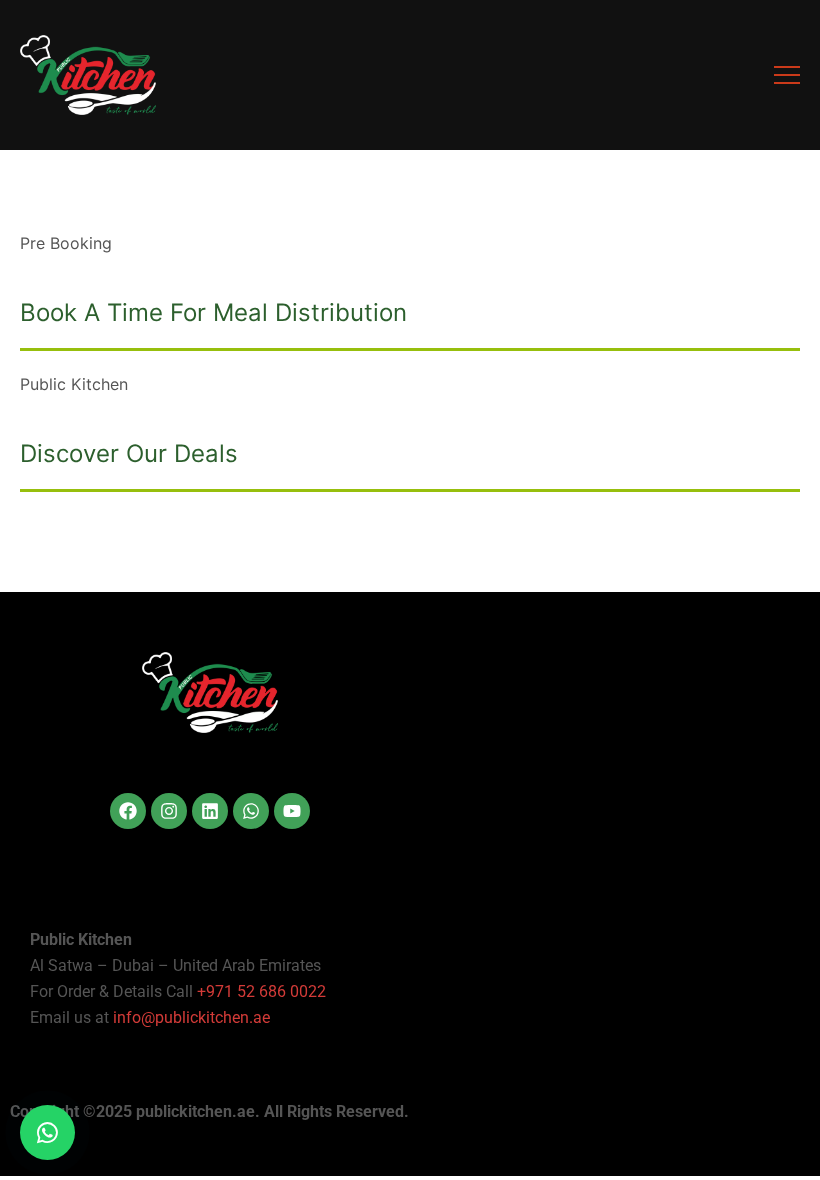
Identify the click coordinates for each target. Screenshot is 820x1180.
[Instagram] (169, 811)
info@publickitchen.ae (191, 1017)
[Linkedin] (210, 811)
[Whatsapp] (251, 811)
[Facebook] (128, 811)
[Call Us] (47, 1132)
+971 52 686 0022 (261, 991)
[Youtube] (292, 811)
